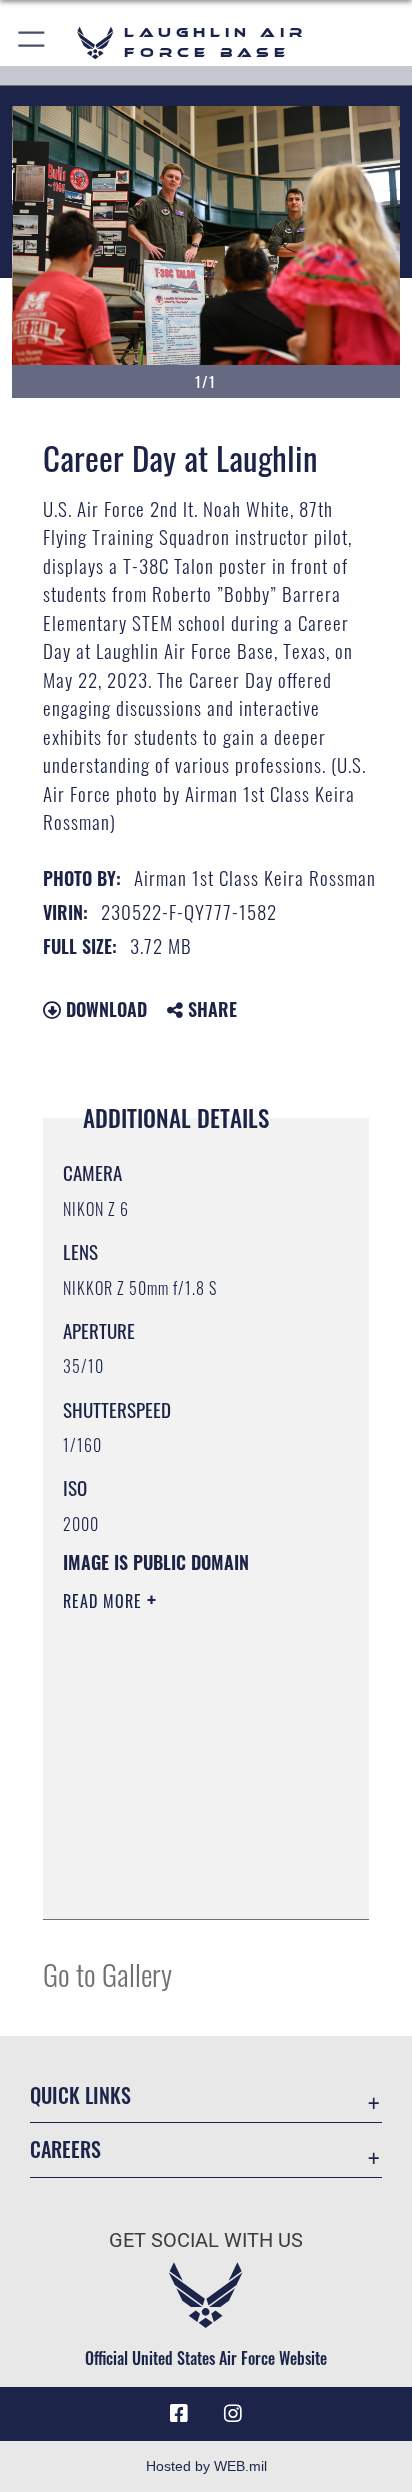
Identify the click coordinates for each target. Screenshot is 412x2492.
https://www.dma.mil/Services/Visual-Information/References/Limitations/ (184, 1882)
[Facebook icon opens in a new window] (179, 2414)
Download (104, 1009)
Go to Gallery (107, 1973)
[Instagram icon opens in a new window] (233, 2414)
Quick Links (80, 2095)
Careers (65, 2149)
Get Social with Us (206, 2240)
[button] (32, 42)
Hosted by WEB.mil (206, 2466)
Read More (105, 1601)
